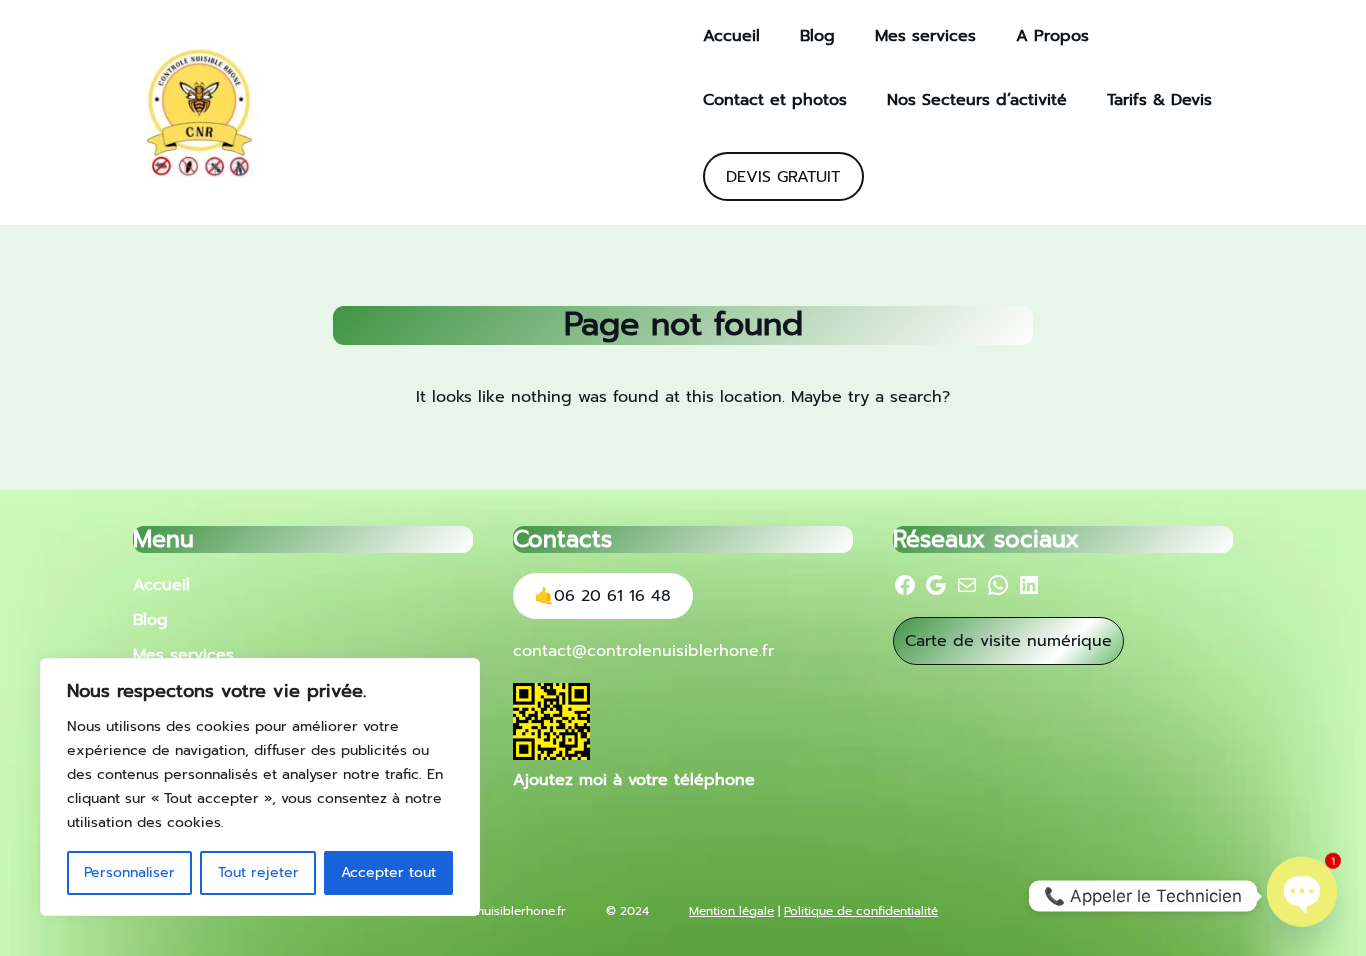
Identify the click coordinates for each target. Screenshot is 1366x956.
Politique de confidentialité (861, 911)
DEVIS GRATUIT (783, 177)
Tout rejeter (258, 872)
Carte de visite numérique (1008, 641)
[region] (260, 787)
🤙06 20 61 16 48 (602, 596)
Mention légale (731, 911)
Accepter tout (388, 872)
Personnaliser (129, 872)
